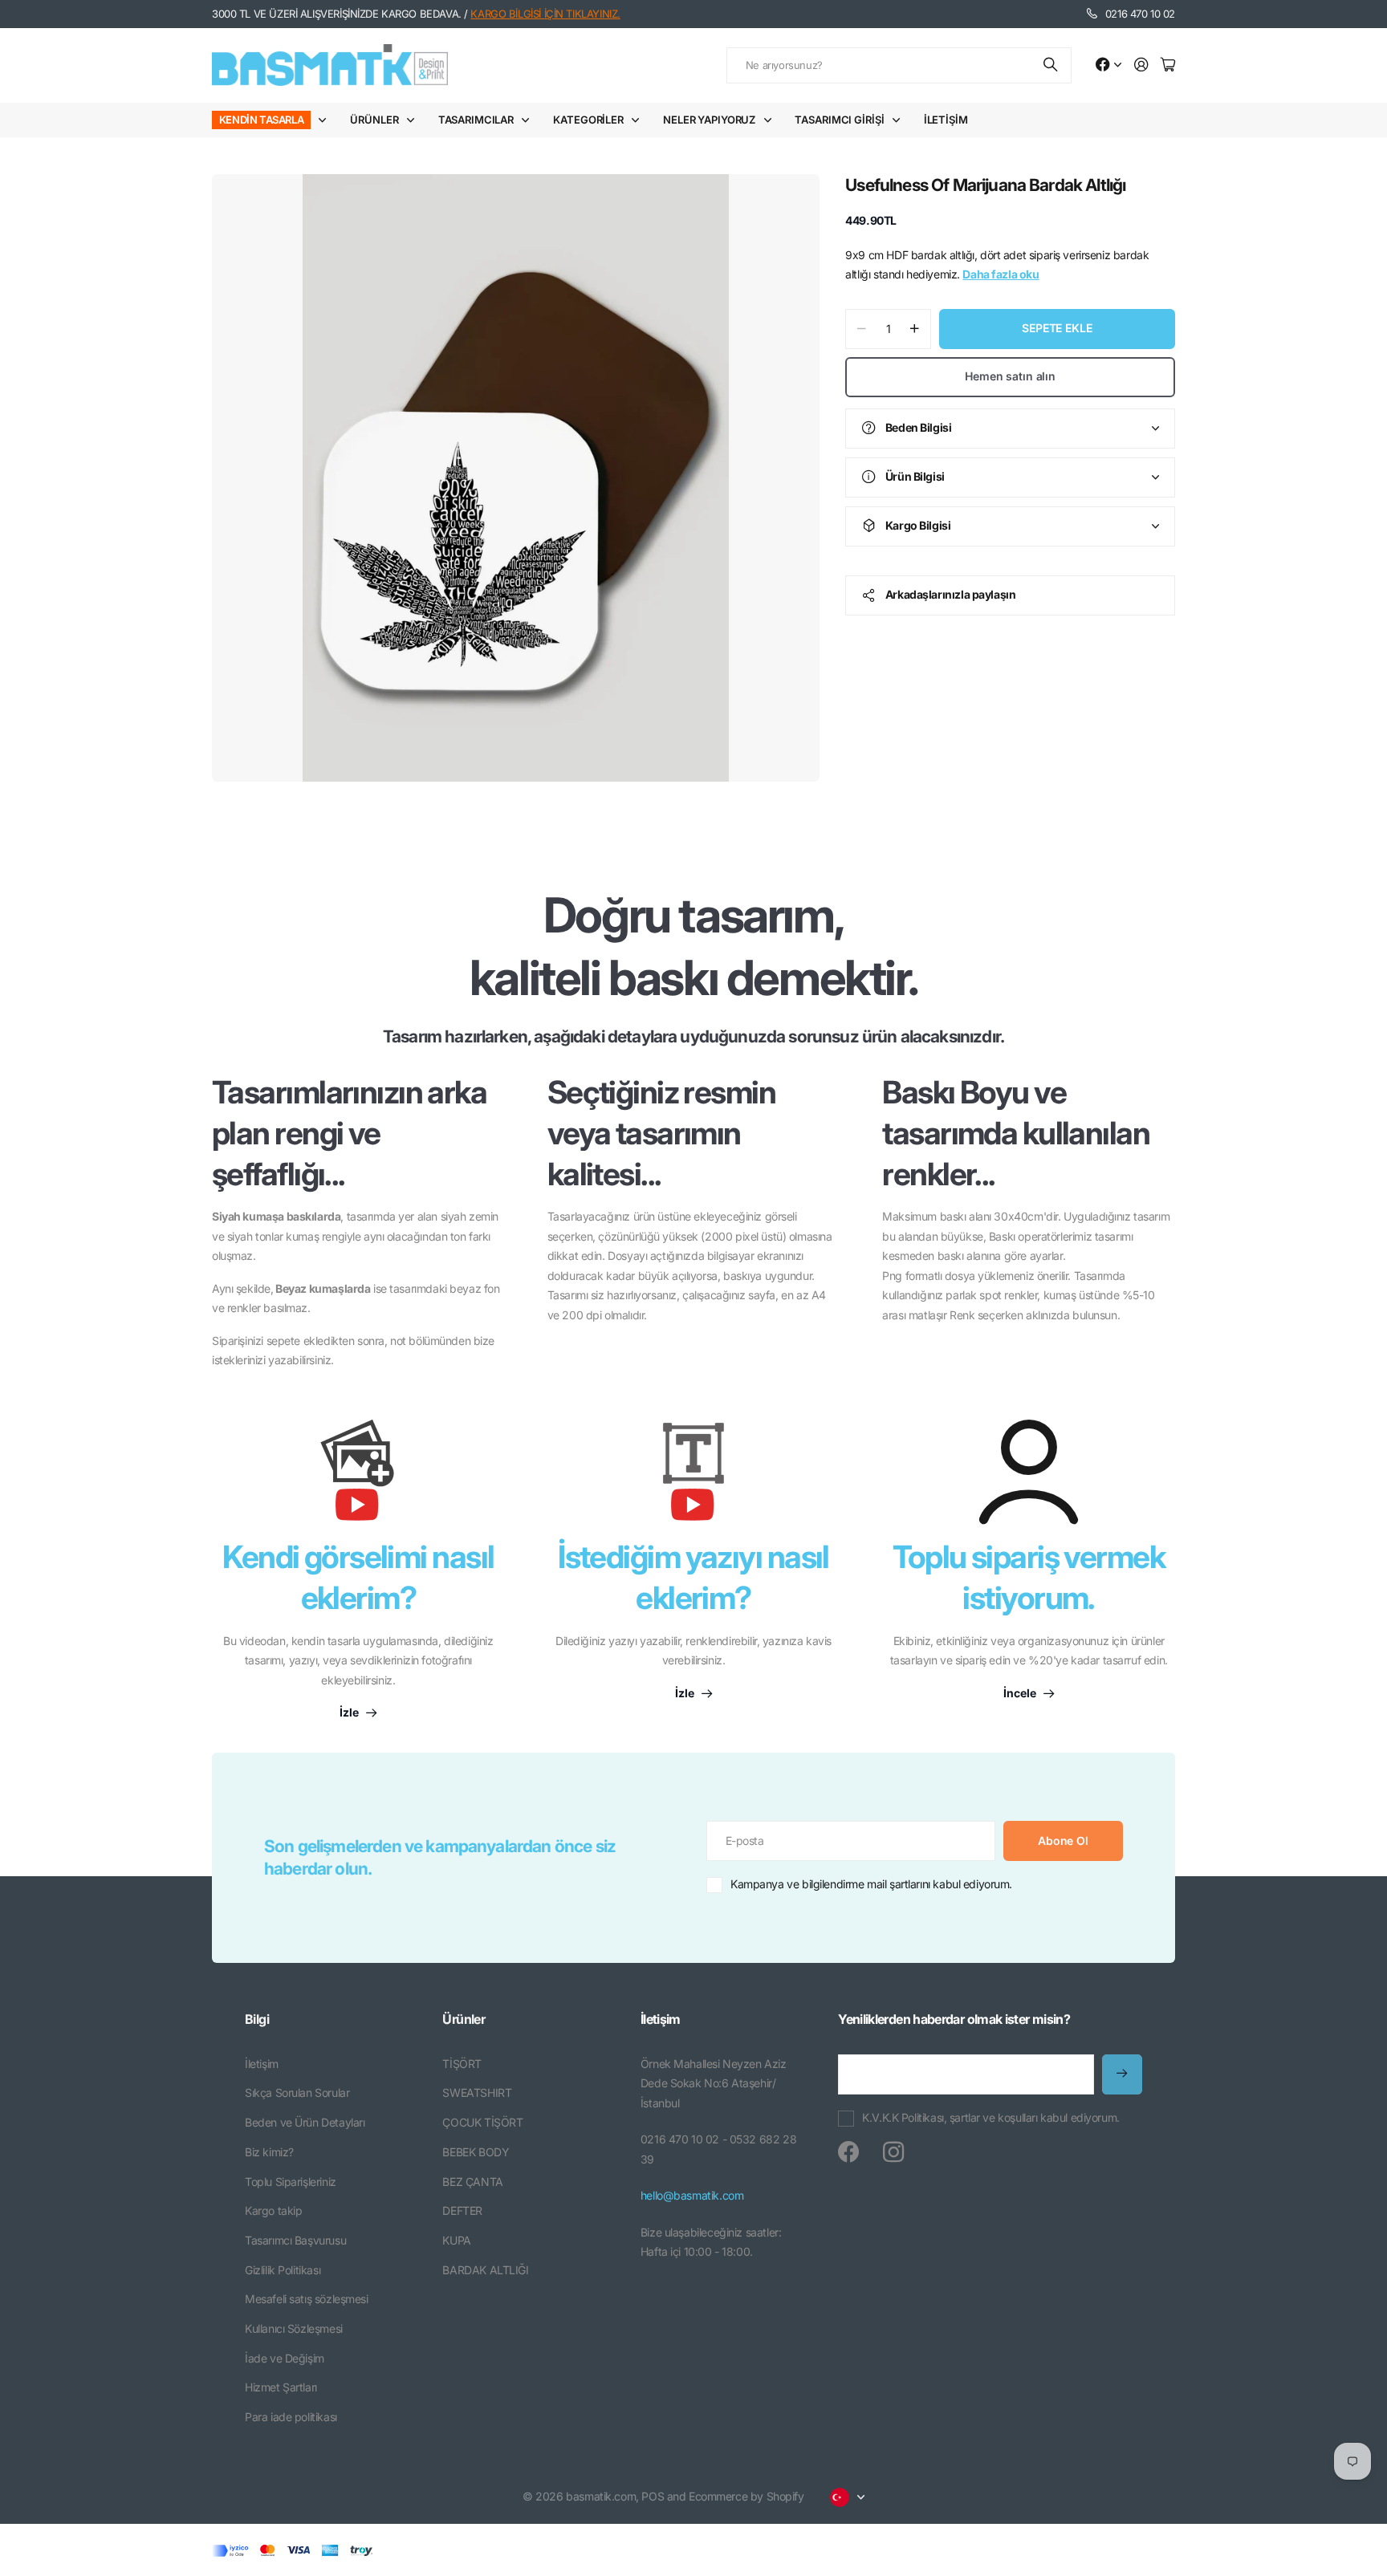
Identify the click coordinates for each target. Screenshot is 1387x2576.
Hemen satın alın (1010, 376)
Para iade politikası (291, 2417)
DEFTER (462, 2210)
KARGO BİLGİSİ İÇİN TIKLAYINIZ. (545, 14)
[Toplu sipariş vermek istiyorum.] (1029, 1472)
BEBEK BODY (476, 2152)
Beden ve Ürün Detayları (305, 2122)
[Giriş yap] (1141, 65)
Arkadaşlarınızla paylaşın (951, 594)
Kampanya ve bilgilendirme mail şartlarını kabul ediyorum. (871, 1884)
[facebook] (848, 2152)
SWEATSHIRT (477, 2092)
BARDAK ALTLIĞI (485, 2270)
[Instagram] (893, 2152)
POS (653, 2496)
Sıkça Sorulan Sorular (297, 2092)
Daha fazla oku (1001, 274)
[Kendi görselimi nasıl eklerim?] (358, 1478)
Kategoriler (588, 120)
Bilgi (257, 2019)
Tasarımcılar (476, 120)
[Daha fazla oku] (1108, 65)
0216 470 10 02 (1140, 14)
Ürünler (374, 120)
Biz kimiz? (269, 2152)
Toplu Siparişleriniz (291, 2182)
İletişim (946, 120)
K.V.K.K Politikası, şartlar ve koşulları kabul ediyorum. (990, 2117)
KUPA (456, 2240)
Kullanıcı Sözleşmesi (294, 2328)
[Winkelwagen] (1168, 65)
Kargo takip (273, 2210)
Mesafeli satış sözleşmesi (307, 2299)
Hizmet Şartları (281, 2387)
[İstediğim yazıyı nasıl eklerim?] (693, 1478)
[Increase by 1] (915, 329)
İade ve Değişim (285, 2358)
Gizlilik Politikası (283, 2270)
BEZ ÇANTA (472, 2182)
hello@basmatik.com (692, 2195)
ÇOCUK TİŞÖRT (482, 2122)
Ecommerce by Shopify (746, 2496)
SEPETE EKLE (1057, 328)
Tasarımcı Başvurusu (295, 2240)
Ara (1051, 65)
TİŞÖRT (462, 2064)
